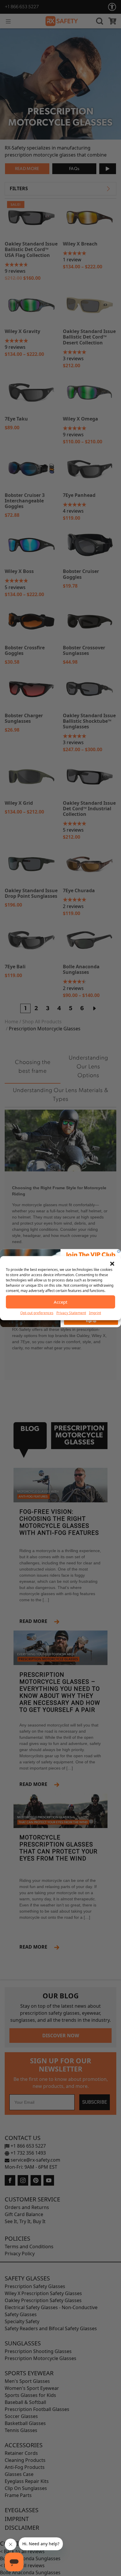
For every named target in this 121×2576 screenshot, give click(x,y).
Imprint (95, 1313)
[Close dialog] (119, 1251)
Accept (60, 1302)
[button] (112, 1263)
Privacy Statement (71, 1313)
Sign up (91, 1321)
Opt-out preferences (37, 1313)
